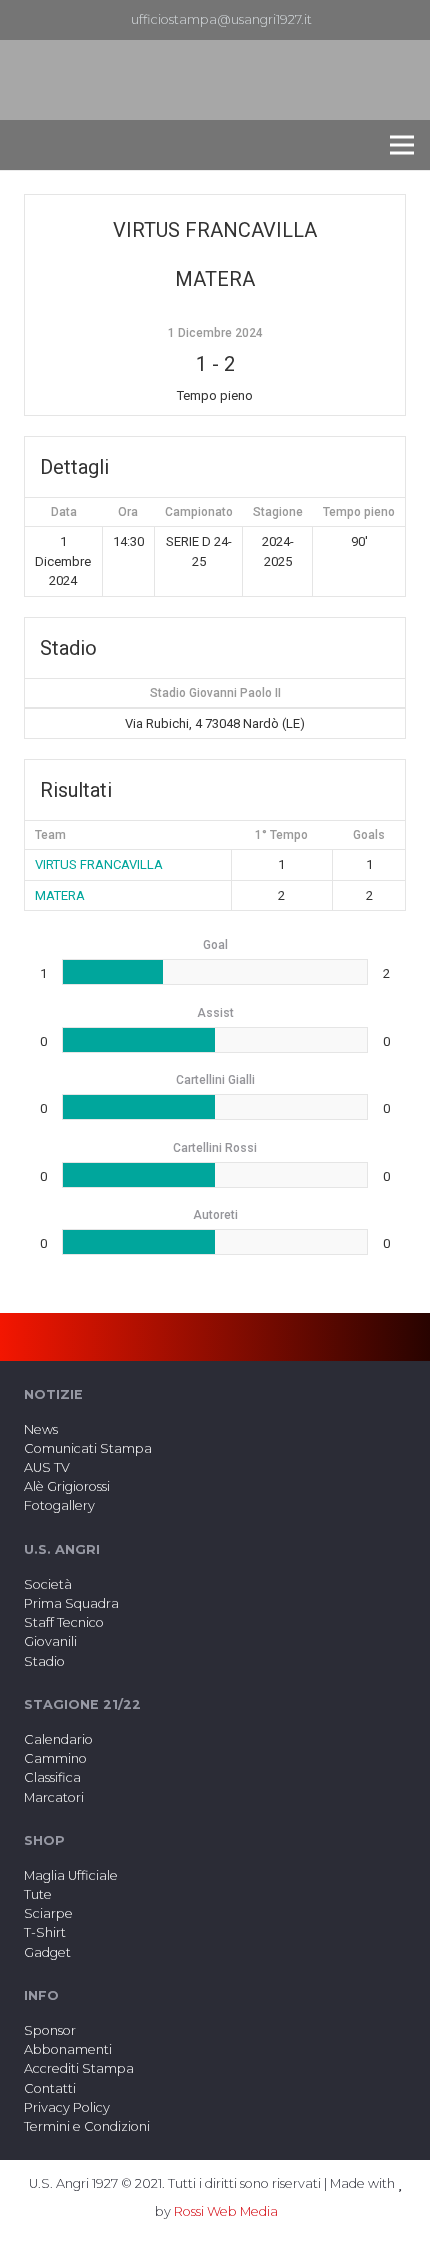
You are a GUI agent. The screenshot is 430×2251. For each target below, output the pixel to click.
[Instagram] (405, 20)
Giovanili (50, 1641)
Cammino (55, 1758)
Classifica (52, 1777)
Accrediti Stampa (79, 2068)
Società (48, 1584)
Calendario (58, 1739)
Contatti (50, 2088)
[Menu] (402, 145)
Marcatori (54, 1797)
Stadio (44, 1661)
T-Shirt (45, 1932)
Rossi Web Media (226, 2211)
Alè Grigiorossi (67, 1486)
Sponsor (50, 2030)
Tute (38, 1894)
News (41, 1429)
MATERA (60, 895)
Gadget (47, 1952)
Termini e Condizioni (87, 2126)
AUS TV (47, 1467)
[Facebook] (373, 20)
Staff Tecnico (64, 1622)
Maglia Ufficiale (71, 1875)
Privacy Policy (67, 2107)
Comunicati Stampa (88, 1448)
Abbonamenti (68, 2049)
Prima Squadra (71, 1603)
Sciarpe (48, 1913)
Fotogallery (59, 1505)
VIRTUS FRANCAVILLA (99, 864)
